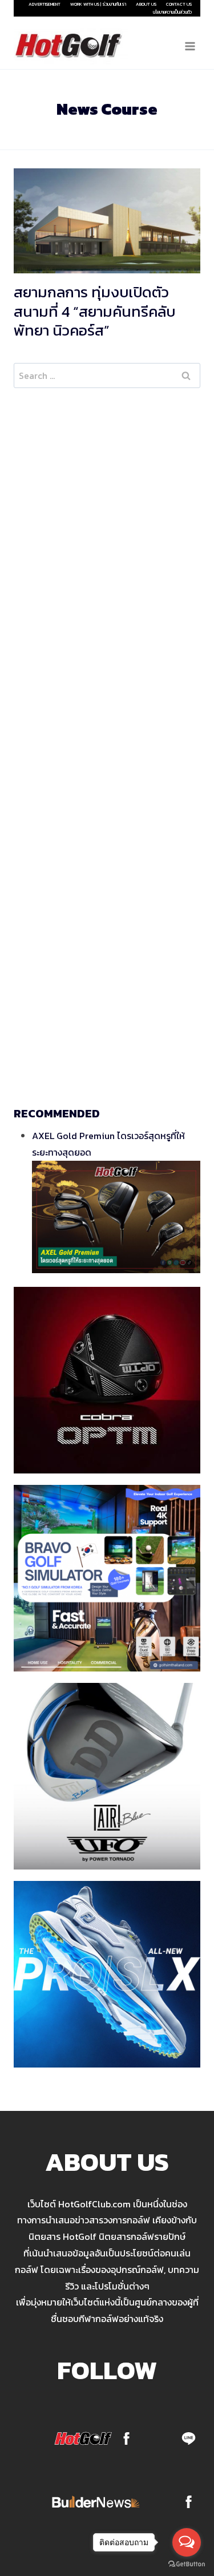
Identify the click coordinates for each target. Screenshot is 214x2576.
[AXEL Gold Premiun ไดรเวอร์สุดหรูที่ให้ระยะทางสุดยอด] (116, 1217)
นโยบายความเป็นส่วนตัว (172, 12)
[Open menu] (190, 46)
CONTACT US (179, 4)
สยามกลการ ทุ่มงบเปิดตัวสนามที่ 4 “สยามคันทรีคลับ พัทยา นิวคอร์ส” (94, 311)
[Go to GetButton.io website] (187, 2564)
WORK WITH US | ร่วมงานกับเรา (98, 4)
